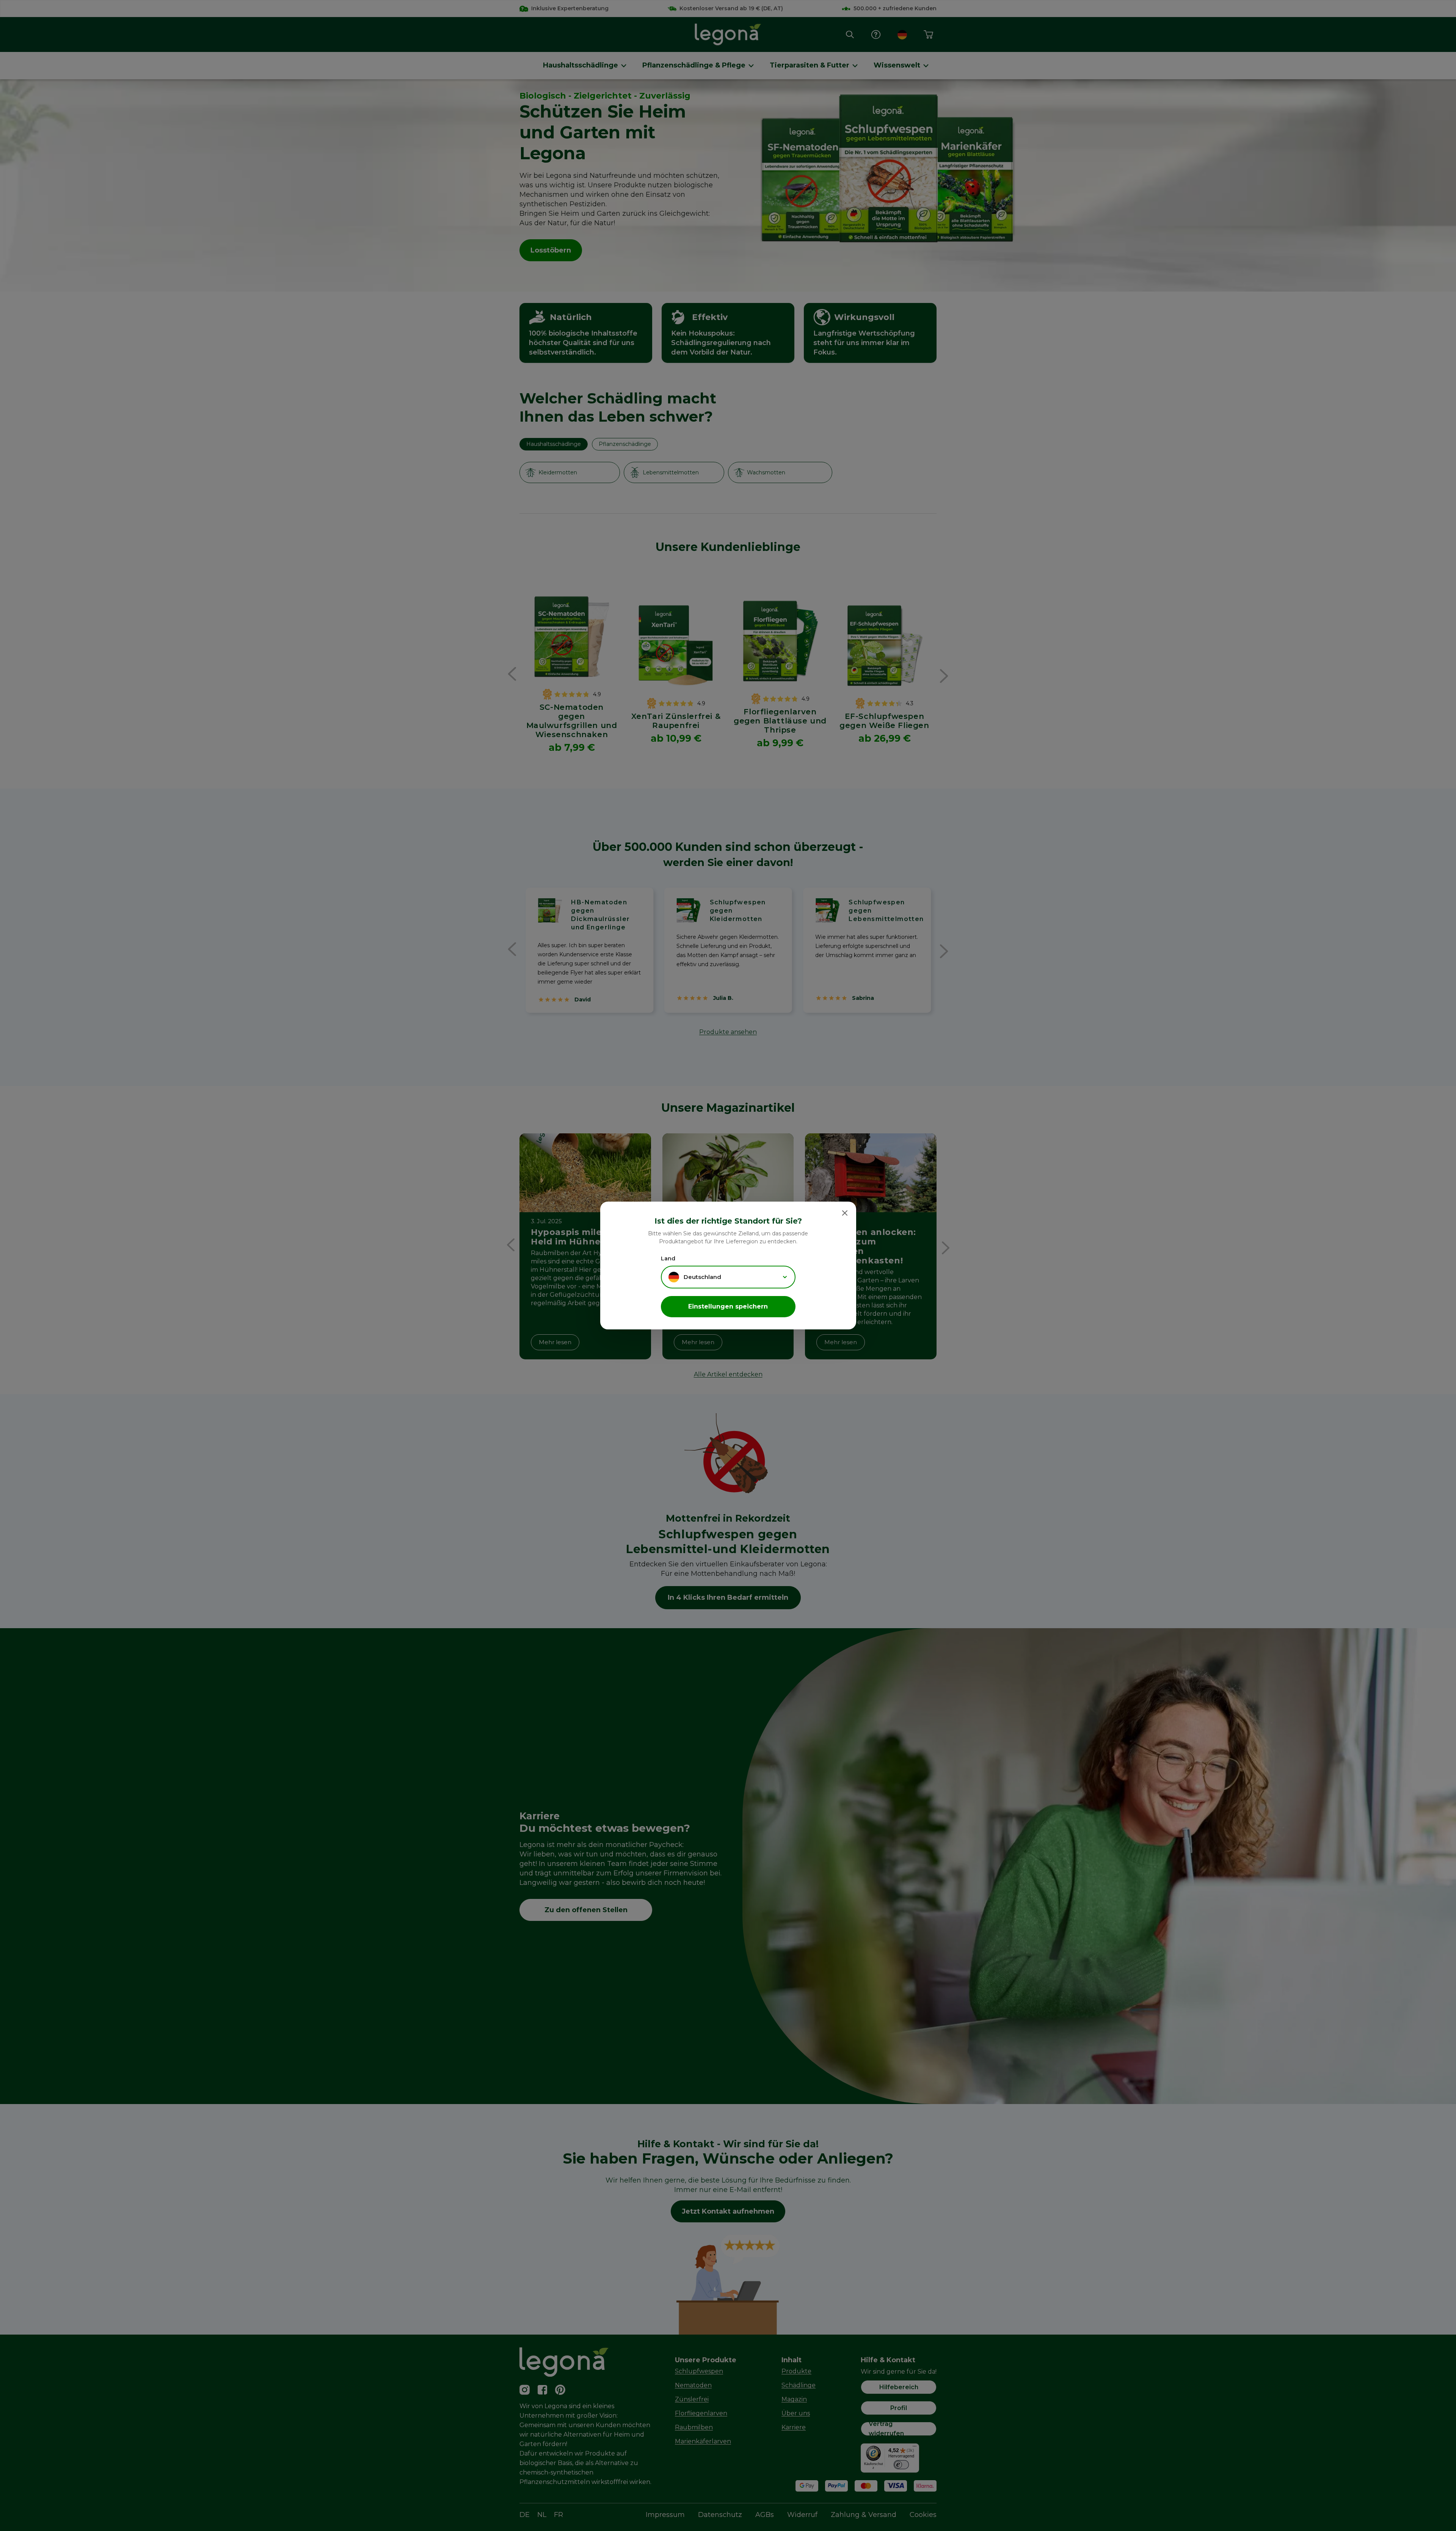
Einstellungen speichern (728, 1306)
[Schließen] (845, 1213)
